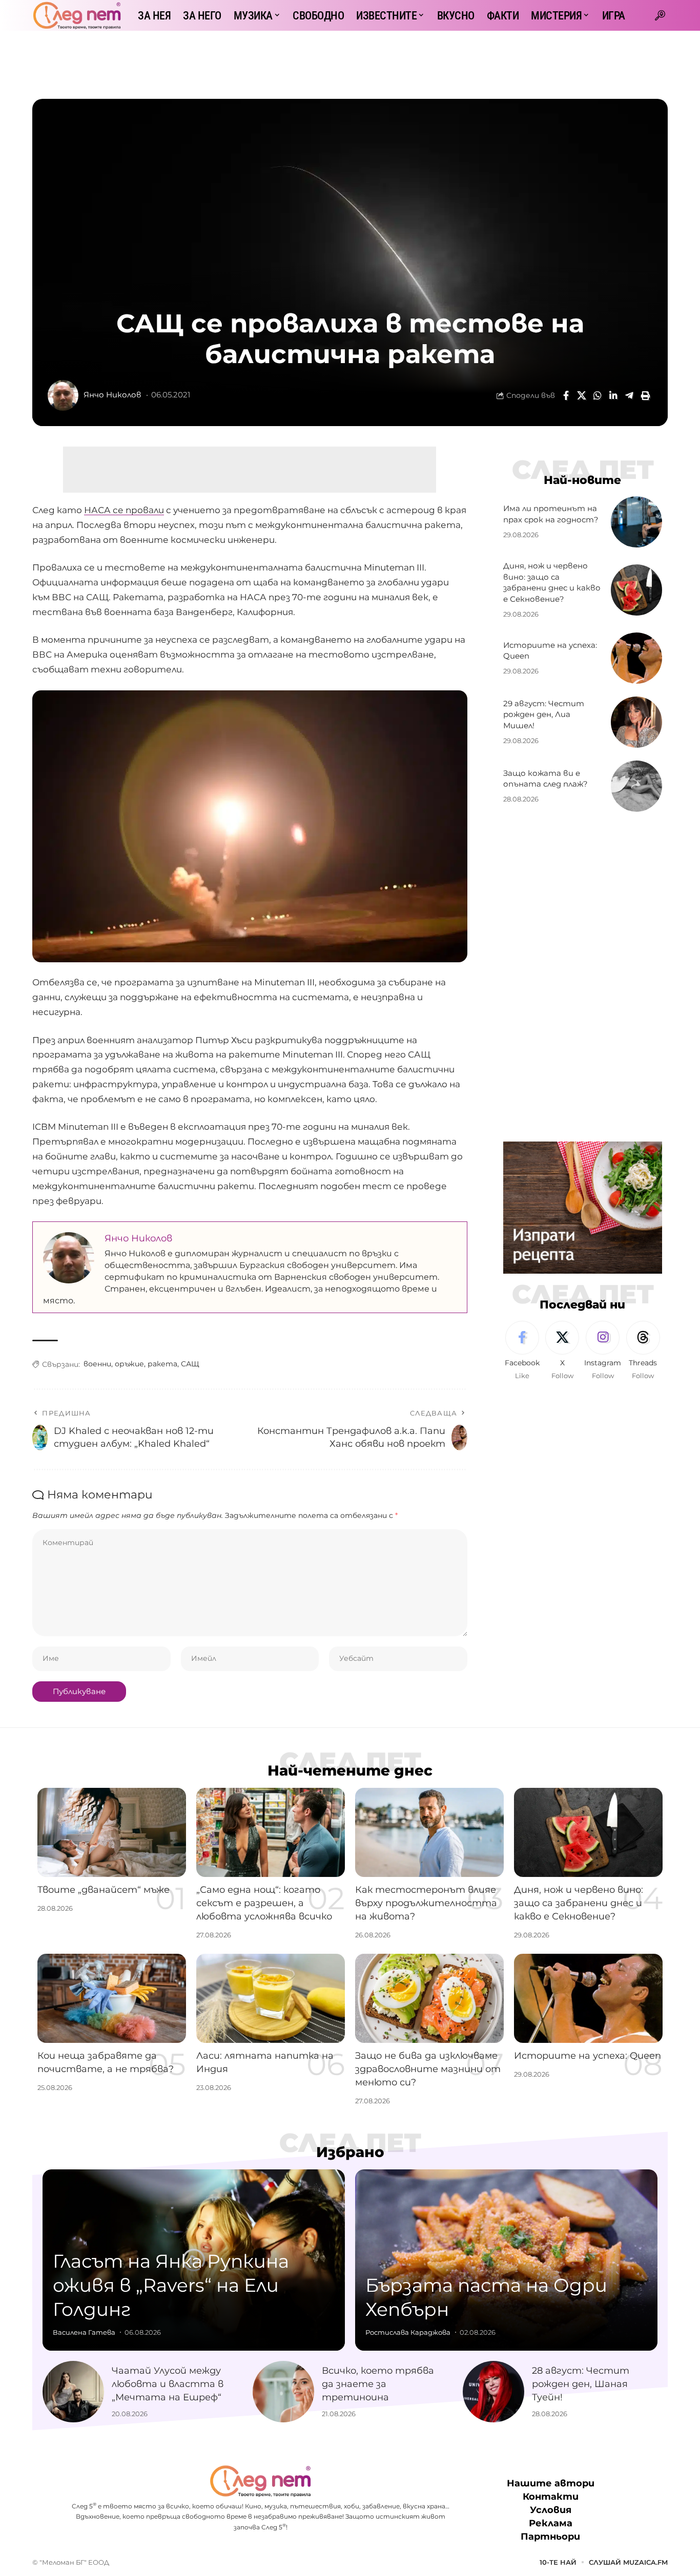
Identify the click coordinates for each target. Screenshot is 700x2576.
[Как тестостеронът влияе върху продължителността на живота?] (429, 1832)
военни (97, 1364)
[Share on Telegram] (629, 395)
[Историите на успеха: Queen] (636, 658)
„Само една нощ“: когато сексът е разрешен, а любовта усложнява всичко (264, 1903)
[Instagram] (603, 1351)
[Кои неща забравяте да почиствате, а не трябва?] (112, 1998)
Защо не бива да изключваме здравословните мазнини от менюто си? (428, 2069)
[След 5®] (77, 15)
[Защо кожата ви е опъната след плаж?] (636, 786)
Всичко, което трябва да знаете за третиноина (378, 2384)
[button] (660, 15)
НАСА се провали (124, 510)
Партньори (550, 2537)
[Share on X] (582, 395)
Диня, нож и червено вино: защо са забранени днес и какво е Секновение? (579, 1903)
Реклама (551, 2523)
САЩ (190, 1364)
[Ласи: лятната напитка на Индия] (271, 1998)
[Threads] (643, 1351)
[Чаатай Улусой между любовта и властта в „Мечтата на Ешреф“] (73, 2392)
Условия (551, 2510)
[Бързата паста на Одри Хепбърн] (506, 2260)
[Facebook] (522, 1351)
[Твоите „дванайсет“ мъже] (112, 1832)
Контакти (551, 2497)
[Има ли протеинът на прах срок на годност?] (636, 522)
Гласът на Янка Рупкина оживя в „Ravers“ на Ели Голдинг (171, 2285)
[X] (562, 1351)
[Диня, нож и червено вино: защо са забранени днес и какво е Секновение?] (636, 590)
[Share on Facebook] (566, 395)
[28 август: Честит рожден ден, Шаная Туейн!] (493, 2392)
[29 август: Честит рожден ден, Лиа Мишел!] (636, 722)
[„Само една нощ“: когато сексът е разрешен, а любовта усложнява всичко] (271, 1832)
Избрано (350, 2152)
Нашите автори (551, 2483)
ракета (162, 1364)
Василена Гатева (84, 2332)
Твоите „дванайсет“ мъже (104, 1890)
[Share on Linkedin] (613, 395)
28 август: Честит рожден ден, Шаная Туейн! (581, 2384)
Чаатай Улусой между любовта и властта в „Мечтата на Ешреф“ (168, 2384)
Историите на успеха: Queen (588, 2056)
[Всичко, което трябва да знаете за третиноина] (283, 2392)
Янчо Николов (112, 395)
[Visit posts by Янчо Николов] (63, 395)
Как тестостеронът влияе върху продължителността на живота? (426, 1903)
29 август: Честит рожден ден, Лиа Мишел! (544, 715)
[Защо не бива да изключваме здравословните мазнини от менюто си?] (429, 1998)
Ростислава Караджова (408, 2332)
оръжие (129, 1364)
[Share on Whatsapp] (598, 395)
